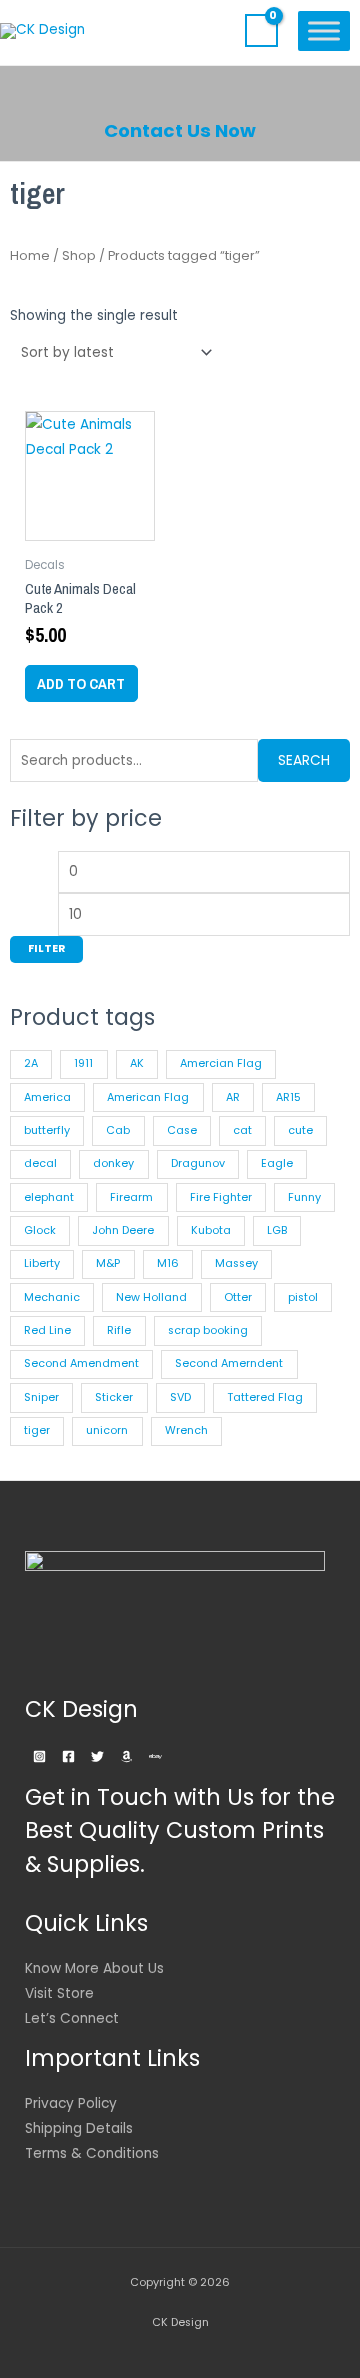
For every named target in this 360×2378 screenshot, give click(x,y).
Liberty (42, 1263)
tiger (37, 1430)
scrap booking (208, 1330)
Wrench (186, 1430)
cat (242, 1130)
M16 (168, 1263)
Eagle (277, 1163)
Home (30, 255)
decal (40, 1163)
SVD (180, 1397)
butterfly (47, 1130)
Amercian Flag (221, 1063)
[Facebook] (68, 1756)
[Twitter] (97, 1756)
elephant (49, 1197)
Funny (304, 1197)
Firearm (131, 1197)
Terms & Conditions (92, 2153)
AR (233, 1097)
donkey (113, 1163)
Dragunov (198, 1163)
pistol (303, 1297)
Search (304, 760)
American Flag (148, 1097)
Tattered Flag (265, 1397)
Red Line (47, 1330)
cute (300, 1130)
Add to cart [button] (81, 683)
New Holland (151, 1297)
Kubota (211, 1230)
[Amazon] (126, 1756)
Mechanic (52, 1297)
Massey (236, 1263)
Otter (238, 1297)
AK (137, 1063)
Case (182, 1130)
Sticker (114, 1397)
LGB (277, 1230)
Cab (118, 1130)
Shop (79, 255)
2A (31, 1063)
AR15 (288, 1097)
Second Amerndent (229, 1363)
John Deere (123, 1230)
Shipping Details (79, 2128)
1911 (83, 1063)
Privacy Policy (71, 2103)
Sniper (41, 1397)
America (47, 1097)
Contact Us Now (180, 130)
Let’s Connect (72, 2018)
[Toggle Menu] (324, 30)
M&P (108, 1263)
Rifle (119, 1330)
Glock (40, 1230)
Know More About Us (94, 1968)
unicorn (107, 1430)
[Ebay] (155, 1756)
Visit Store (59, 1993)
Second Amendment (81, 1363)
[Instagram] (39, 1756)
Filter (46, 948)
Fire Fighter (221, 1197)
